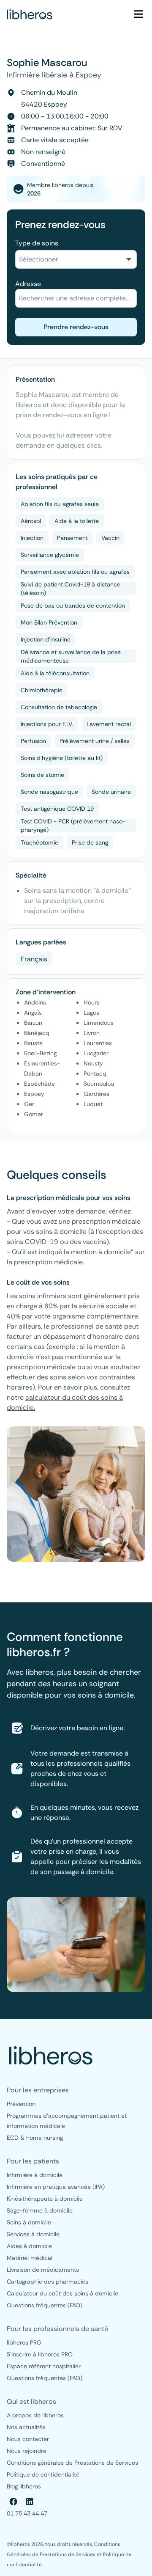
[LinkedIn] (30, 2502)
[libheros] (30, 14)
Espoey (88, 75)
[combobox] (76, 259)
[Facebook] (14, 2502)
